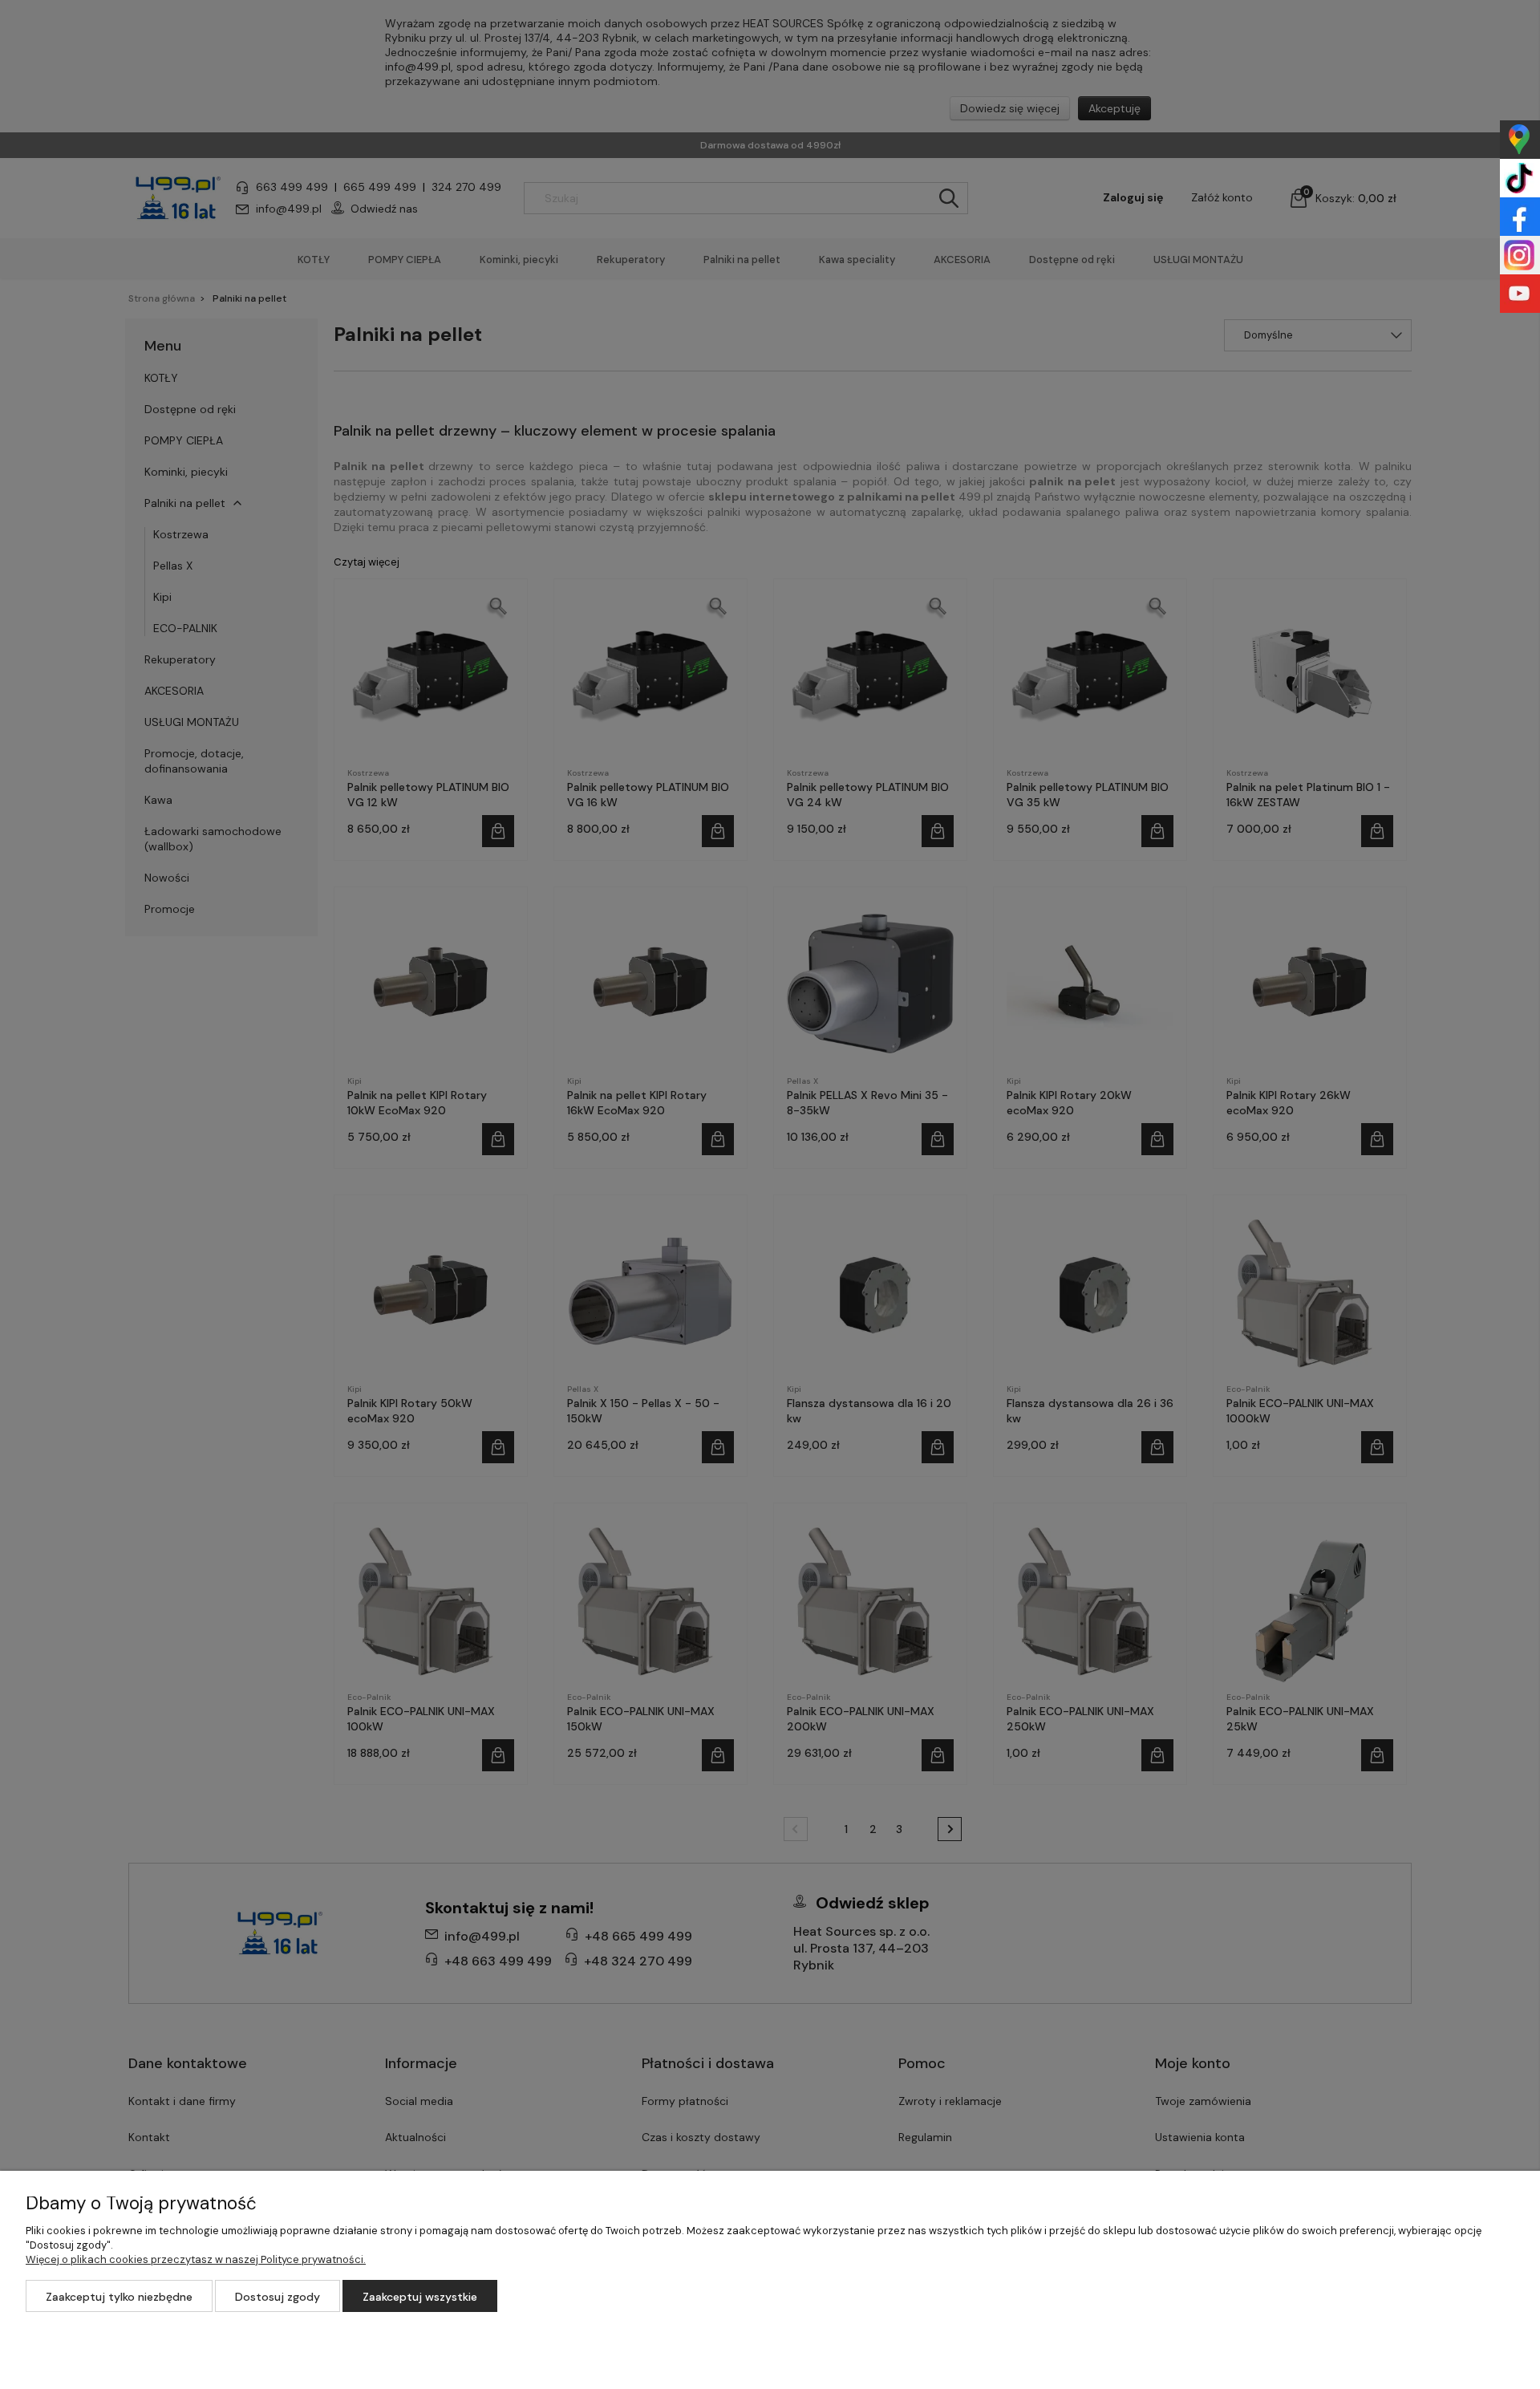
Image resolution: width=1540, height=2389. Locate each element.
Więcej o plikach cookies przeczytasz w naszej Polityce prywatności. (196, 2259)
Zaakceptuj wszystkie (420, 2297)
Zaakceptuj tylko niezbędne (119, 2297)
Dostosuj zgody (278, 2297)
